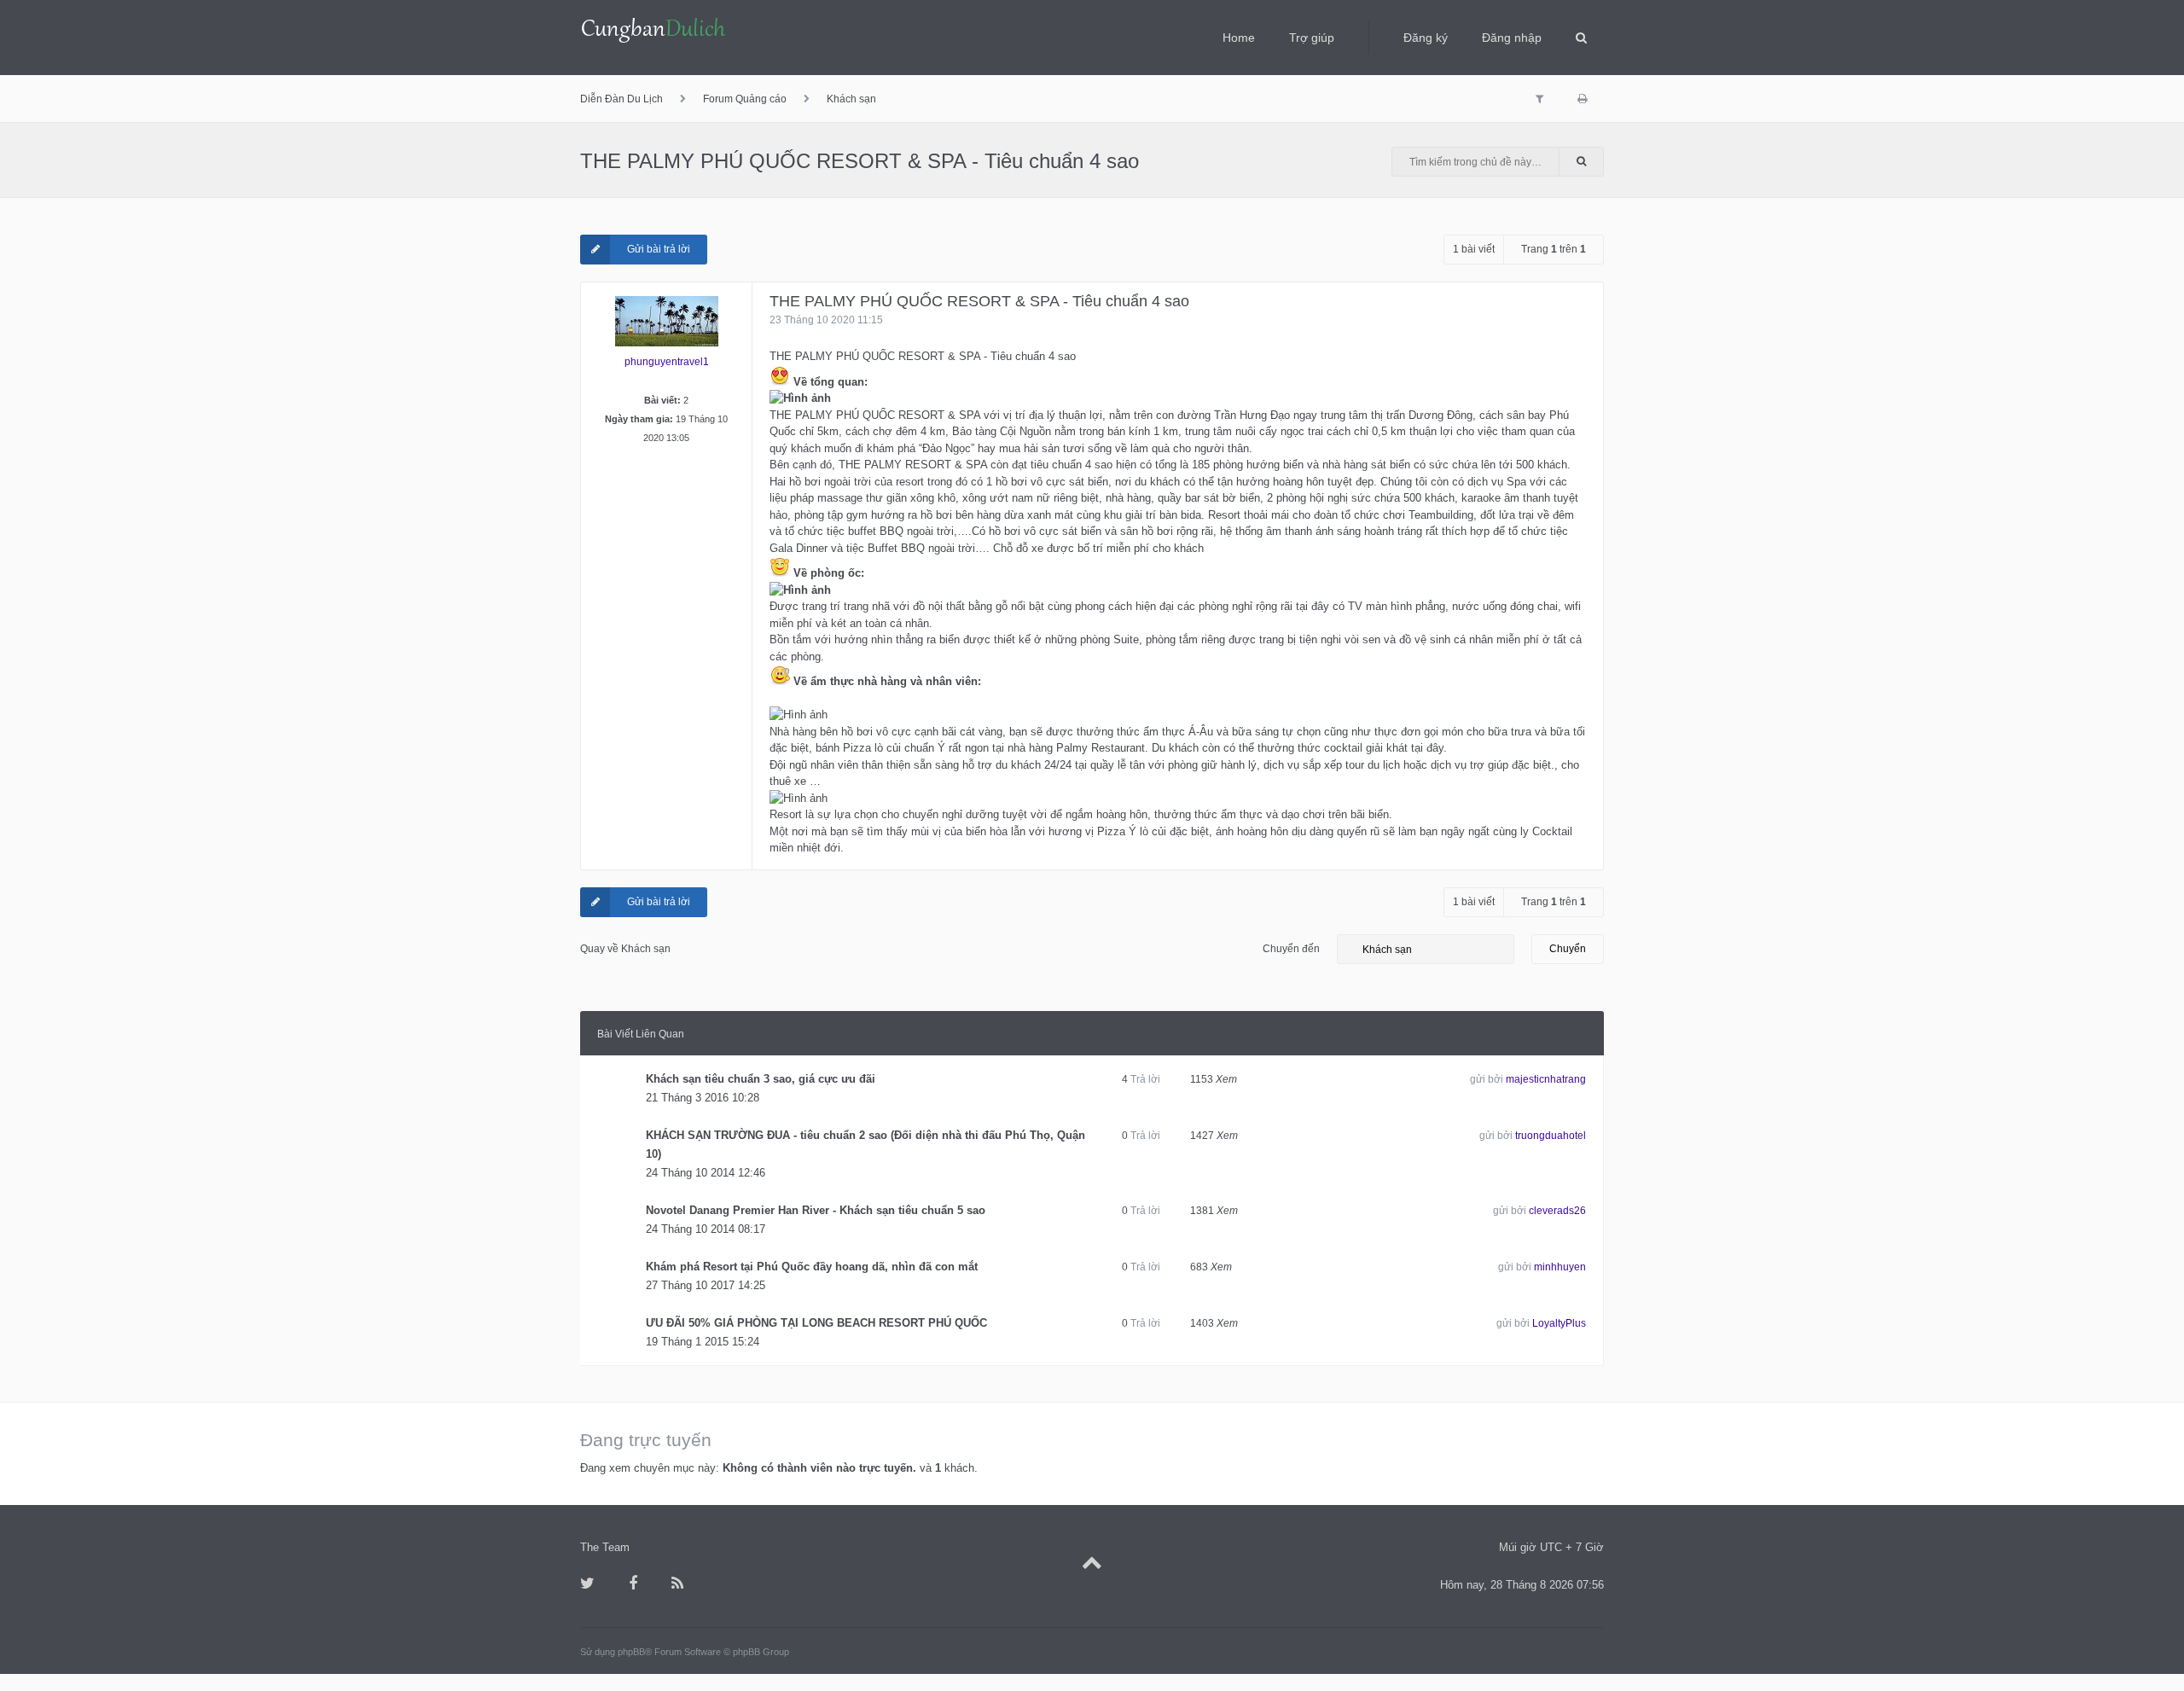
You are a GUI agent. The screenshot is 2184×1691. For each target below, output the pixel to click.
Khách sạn (851, 99)
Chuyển (1568, 949)
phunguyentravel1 (667, 362)
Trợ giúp (1312, 38)
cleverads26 (1557, 1211)
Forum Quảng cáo (745, 99)
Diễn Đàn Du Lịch (622, 99)
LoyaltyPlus (1559, 1323)
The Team (605, 1547)
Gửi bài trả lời (659, 249)
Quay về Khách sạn (625, 949)
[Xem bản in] (1582, 99)
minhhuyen (1560, 1267)
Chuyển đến (1291, 949)
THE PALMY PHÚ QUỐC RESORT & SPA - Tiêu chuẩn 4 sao (860, 161)
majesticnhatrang (1546, 1079)
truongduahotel (1551, 1136)
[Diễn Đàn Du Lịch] (653, 32)
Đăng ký (1426, 38)
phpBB (631, 1652)
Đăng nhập (1512, 38)
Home (1239, 38)
